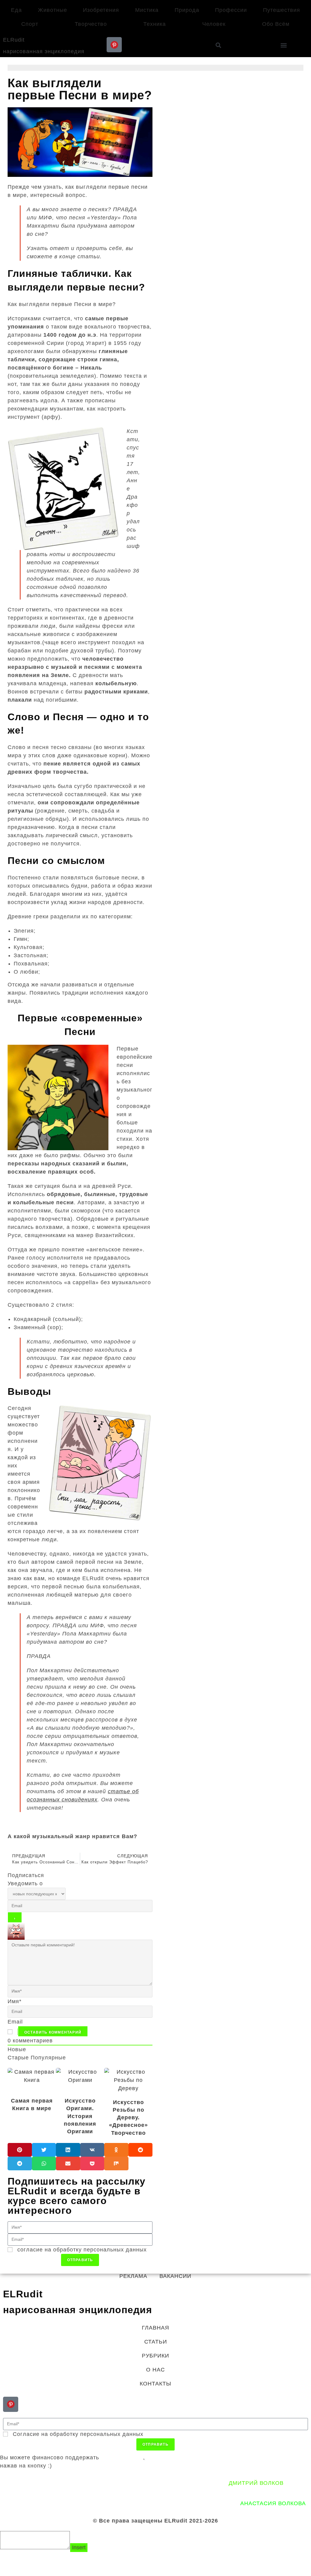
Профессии (231, 10)
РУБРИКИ (155, 2356)
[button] (284, 45)
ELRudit (14, 40)
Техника (155, 24)
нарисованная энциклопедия (44, 51)
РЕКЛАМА (133, 2276)
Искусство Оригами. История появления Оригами (80, 2116)
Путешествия (282, 10)
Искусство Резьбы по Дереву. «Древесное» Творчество (128, 2118)
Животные (53, 10)
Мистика (147, 10)
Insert (79, 2547)
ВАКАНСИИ (175, 2276)
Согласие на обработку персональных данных (78, 2434)
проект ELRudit (122, 2457)
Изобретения (101, 10)
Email (15, 2022)
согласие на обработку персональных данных (82, 2250)
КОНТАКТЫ (155, 2384)
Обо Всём (276, 24)
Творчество (91, 24)
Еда (16, 10)
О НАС (155, 2370)
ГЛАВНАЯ (155, 2328)
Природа (187, 10)
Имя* (15, 2001)
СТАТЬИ (156, 2342)
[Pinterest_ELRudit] (114, 45)
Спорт (30, 24)
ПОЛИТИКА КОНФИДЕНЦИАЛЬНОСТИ (78, 2483)
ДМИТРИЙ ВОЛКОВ (256, 2483)
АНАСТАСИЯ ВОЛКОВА (273, 2503)
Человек (214, 24)
